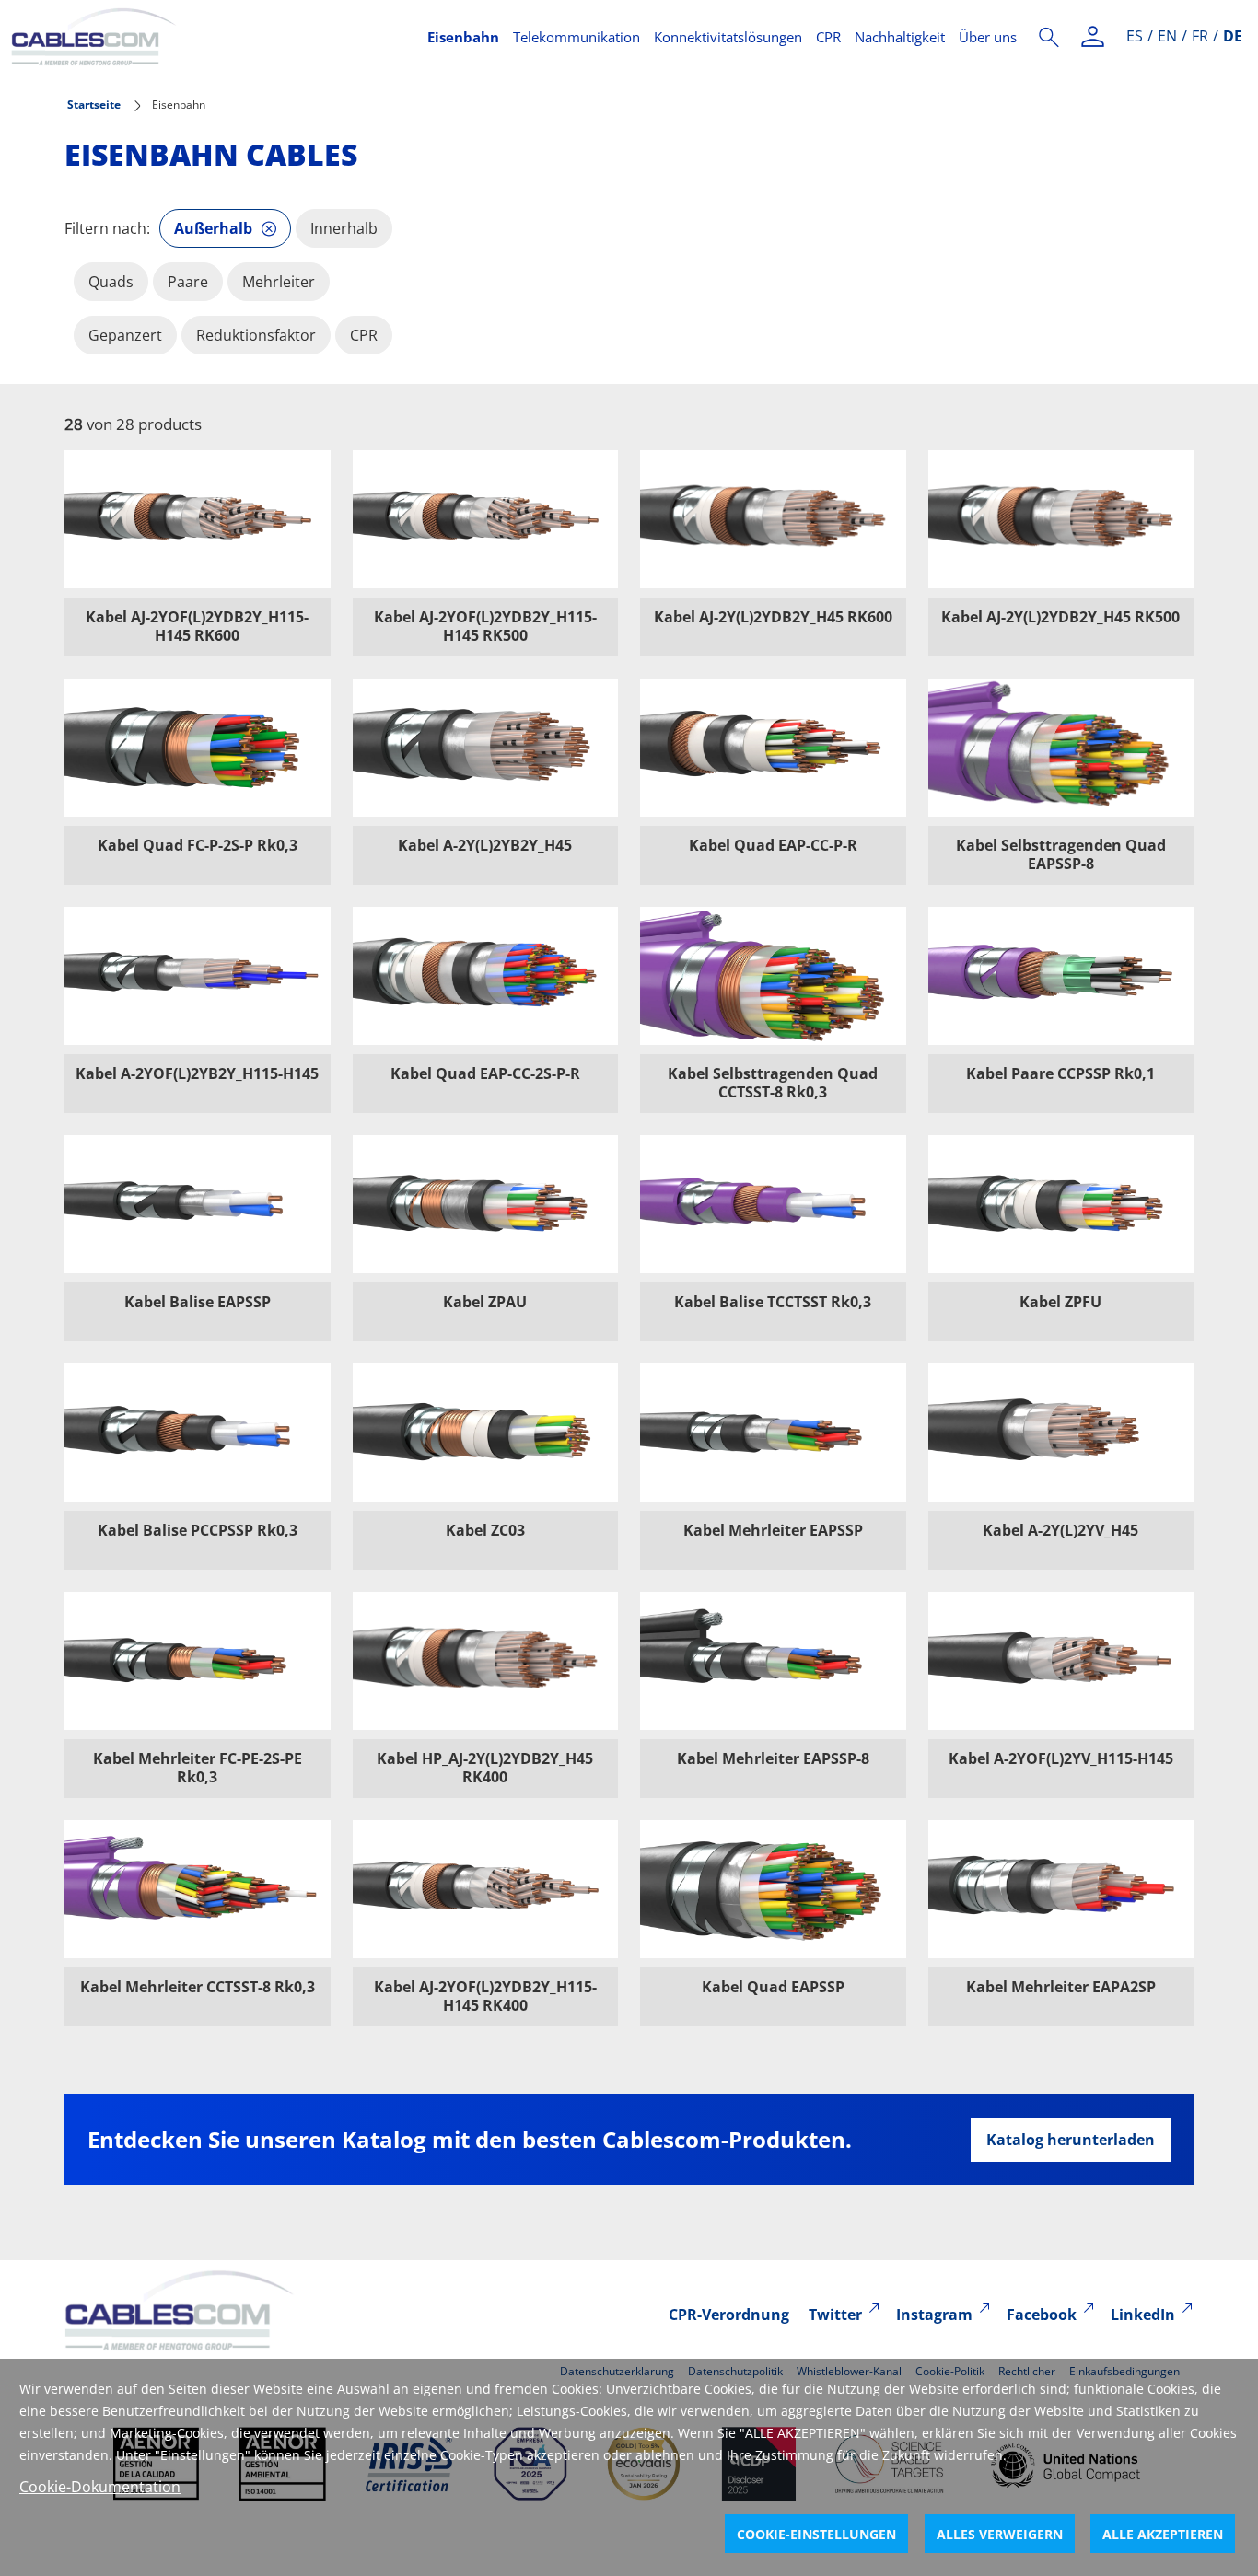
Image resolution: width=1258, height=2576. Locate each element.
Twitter (835, 2315)
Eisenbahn (463, 37)
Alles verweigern (1000, 2534)
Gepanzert (125, 335)
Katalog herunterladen (1071, 2140)
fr (1200, 36)
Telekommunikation (577, 37)
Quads (111, 282)
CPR (828, 37)
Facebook (1042, 2315)
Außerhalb (213, 228)
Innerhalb (344, 228)
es (1135, 36)
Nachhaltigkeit (900, 37)
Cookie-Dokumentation (100, 2487)
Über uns (988, 37)
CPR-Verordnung (729, 2315)
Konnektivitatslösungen (728, 37)
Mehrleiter (279, 282)
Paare (188, 282)
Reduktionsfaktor (256, 335)
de (1233, 36)
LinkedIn (1143, 2315)
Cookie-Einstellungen (816, 2534)
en (1167, 36)
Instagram (934, 2315)
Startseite (94, 104)
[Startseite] (208, 37)
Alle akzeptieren (1163, 2534)
